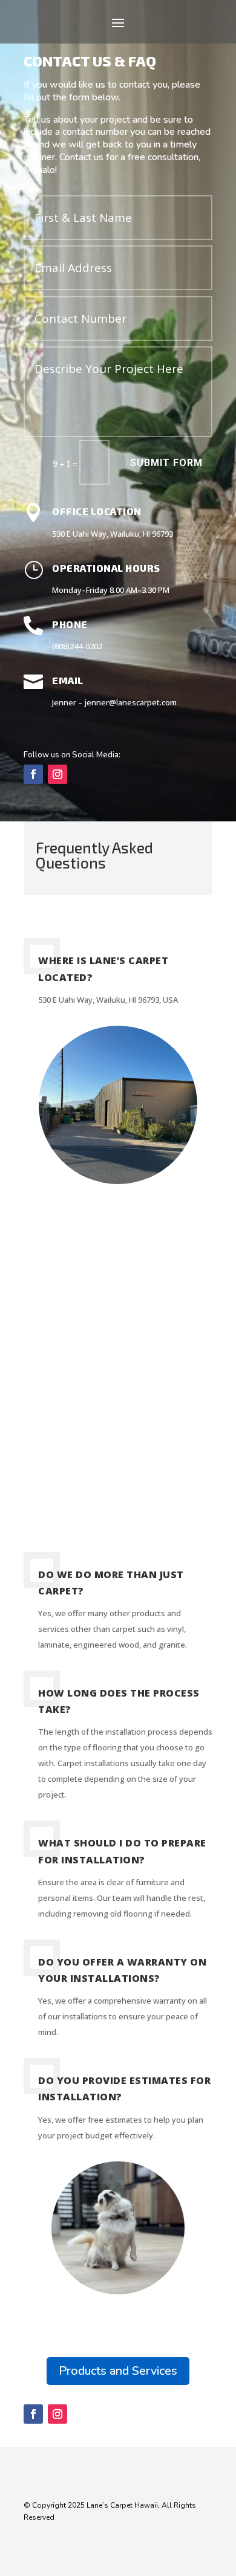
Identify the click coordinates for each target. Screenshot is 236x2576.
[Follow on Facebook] (33, 774)
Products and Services (118, 2371)
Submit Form (166, 463)
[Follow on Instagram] (57, 774)
